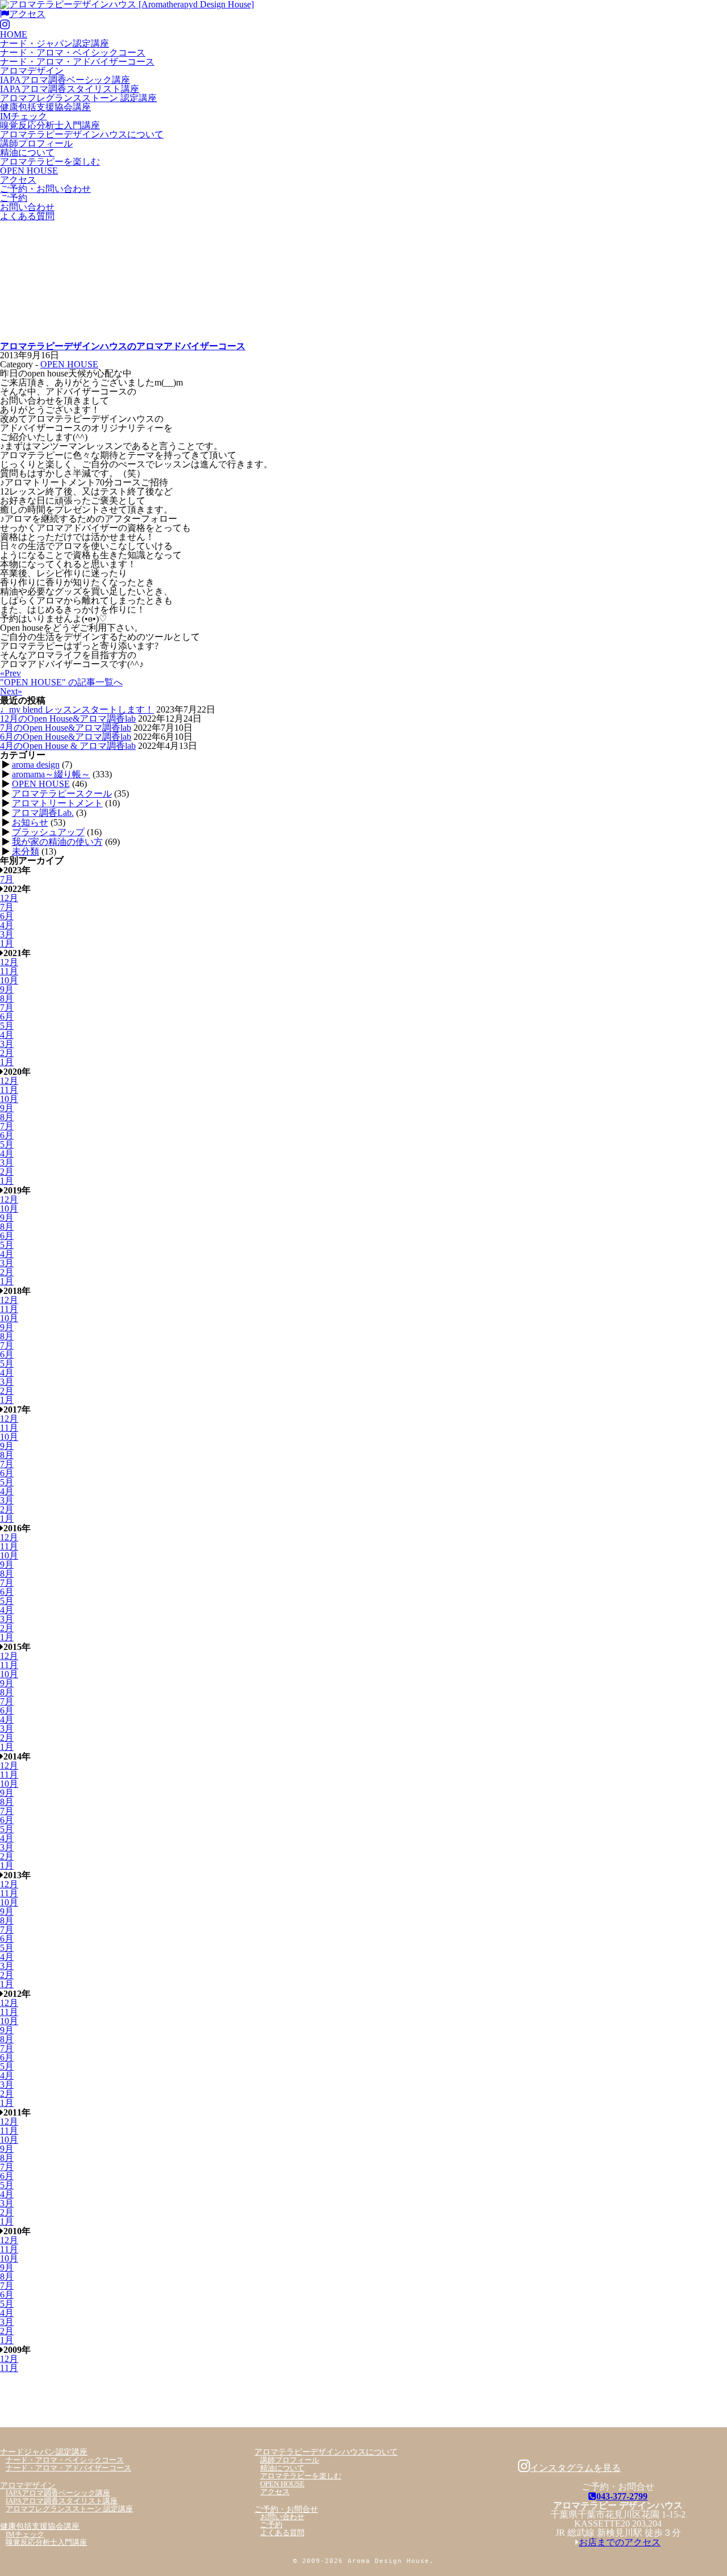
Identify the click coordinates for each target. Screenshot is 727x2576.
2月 (7, 1053)
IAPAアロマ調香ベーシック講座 (65, 80)
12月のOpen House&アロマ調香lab (68, 719)
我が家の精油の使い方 (57, 842)
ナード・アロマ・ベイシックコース (73, 53)
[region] (363, 281)
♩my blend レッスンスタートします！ (77, 709)
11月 (9, 971)
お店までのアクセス (620, 2542)
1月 (7, 943)
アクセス (27, 14)
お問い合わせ (27, 207)
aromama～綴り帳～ (51, 774)
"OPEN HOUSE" (61, 682)
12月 (9, 898)
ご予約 (14, 198)
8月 (7, 998)
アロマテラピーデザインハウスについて (82, 134)
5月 (7, 1026)
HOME (14, 34)
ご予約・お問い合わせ (45, 189)
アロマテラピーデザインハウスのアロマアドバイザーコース (123, 346)
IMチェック (24, 116)
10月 (9, 980)
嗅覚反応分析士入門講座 (50, 125)
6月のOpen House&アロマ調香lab (66, 737)
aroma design (36, 765)
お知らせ (30, 822)
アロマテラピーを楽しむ (50, 162)
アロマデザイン (32, 71)
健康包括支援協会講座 (45, 107)
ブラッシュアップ (48, 832)
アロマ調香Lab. (43, 813)
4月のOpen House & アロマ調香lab (68, 746)
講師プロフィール (36, 143)
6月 (7, 916)
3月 (7, 934)
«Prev (11, 673)
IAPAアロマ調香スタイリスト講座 (70, 89)
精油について (27, 152)
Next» (11, 691)
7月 (7, 879)
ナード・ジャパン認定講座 (55, 43)
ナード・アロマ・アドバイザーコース (77, 62)
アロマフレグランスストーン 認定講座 (78, 98)
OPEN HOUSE (29, 171)
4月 (7, 925)
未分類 (26, 851)
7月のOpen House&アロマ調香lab (66, 728)
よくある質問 (27, 216)
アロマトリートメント (57, 803)
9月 (7, 989)
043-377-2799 (622, 2496)
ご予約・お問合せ (286, 2509)
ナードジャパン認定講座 (44, 2452)
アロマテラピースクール (62, 793)
